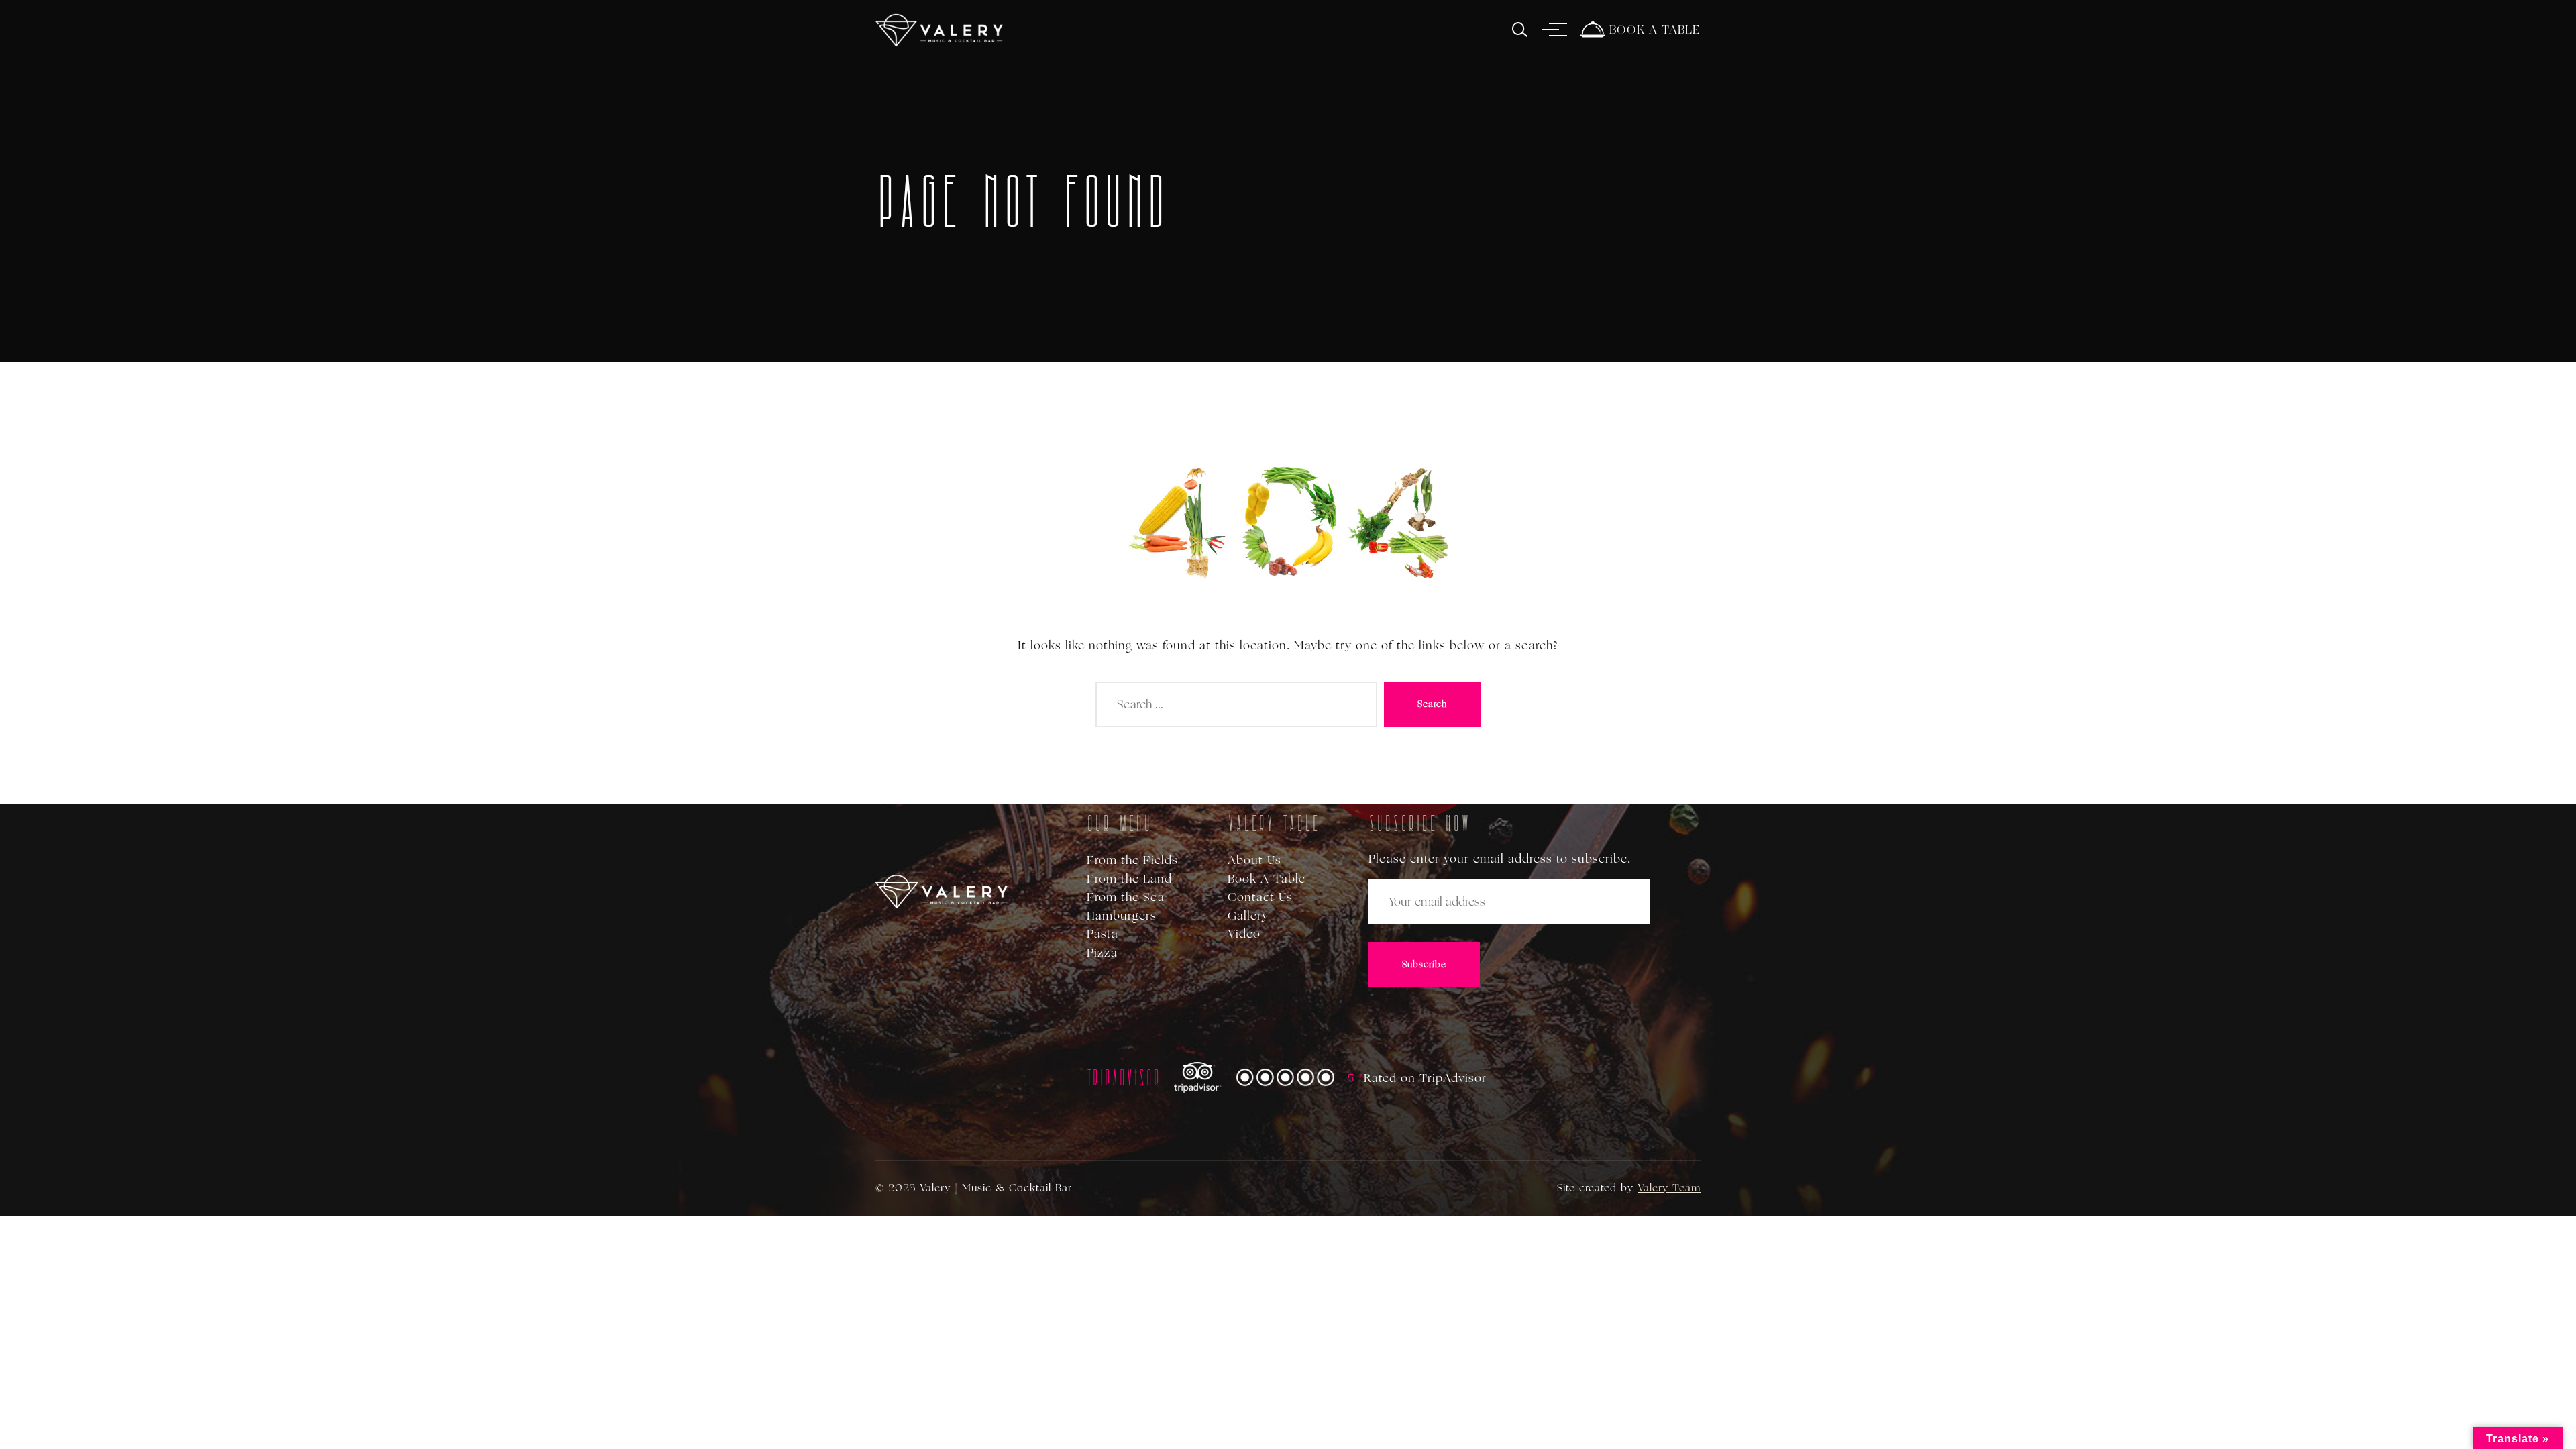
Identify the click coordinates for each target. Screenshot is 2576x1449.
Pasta (1103, 934)
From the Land (1129, 879)
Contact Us (1260, 897)
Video (1244, 934)
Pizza (1102, 953)
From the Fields (1132, 860)
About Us (1254, 860)
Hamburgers (1122, 916)
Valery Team (1669, 1188)
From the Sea (1126, 897)
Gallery (1248, 916)
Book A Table (1267, 879)
